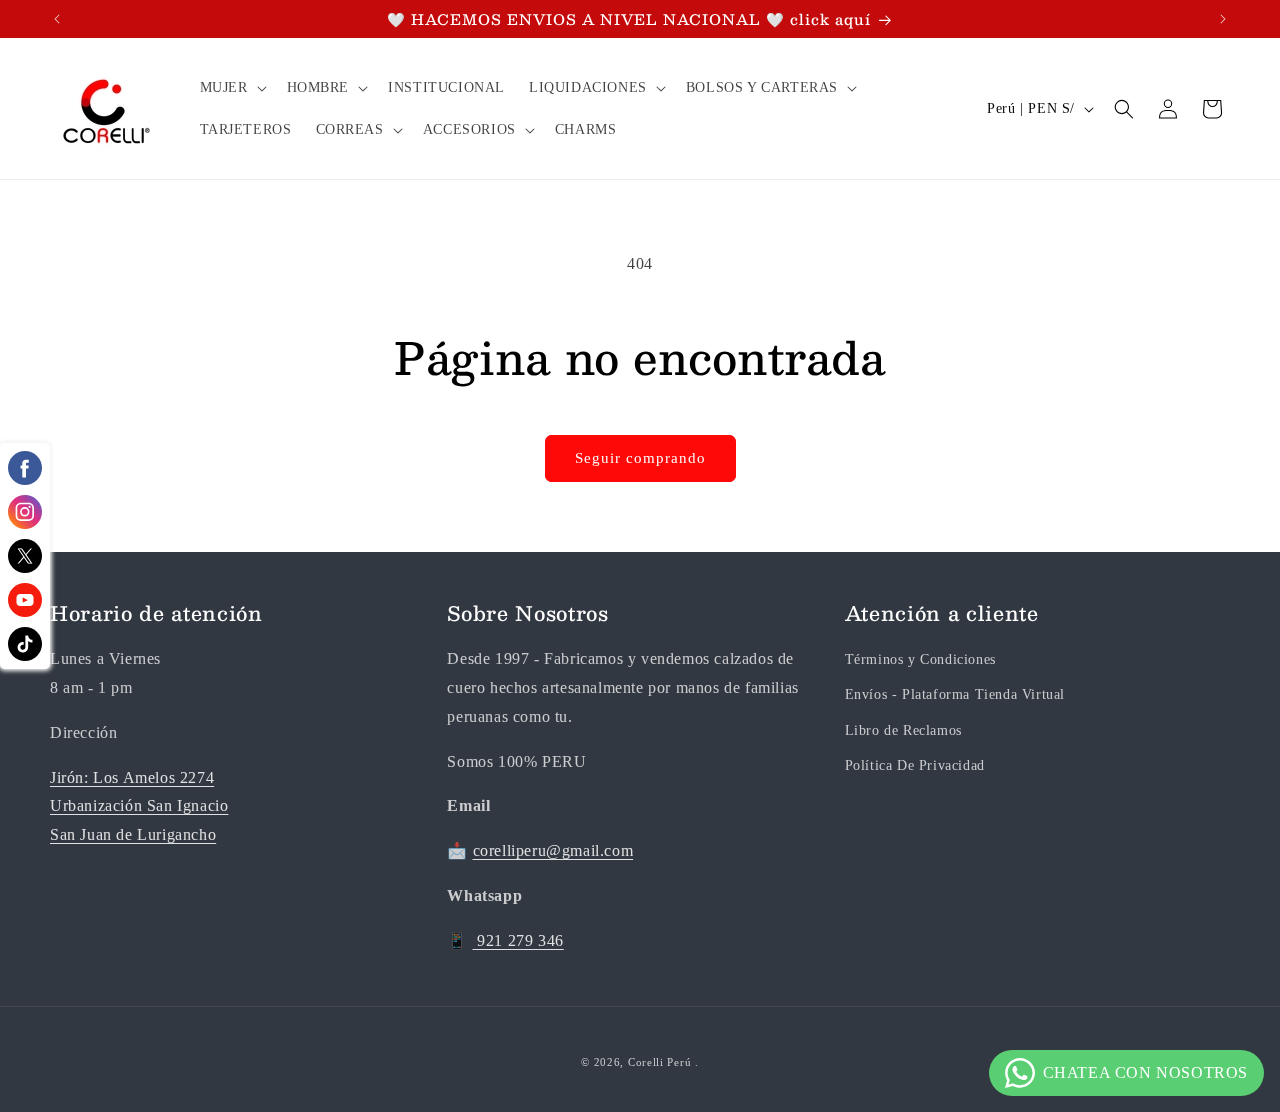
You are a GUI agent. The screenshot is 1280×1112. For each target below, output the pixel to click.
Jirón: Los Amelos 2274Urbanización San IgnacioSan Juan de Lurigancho (139, 806)
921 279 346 (518, 940)
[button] (231, 88)
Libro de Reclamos (903, 730)
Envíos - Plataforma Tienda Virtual (955, 694)
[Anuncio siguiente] (1223, 19)
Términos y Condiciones (920, 659)
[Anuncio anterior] (57, 19)
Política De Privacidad (915, 765)
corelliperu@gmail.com (553, 850)
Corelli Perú (659, 1062)
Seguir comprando (640, 458)
